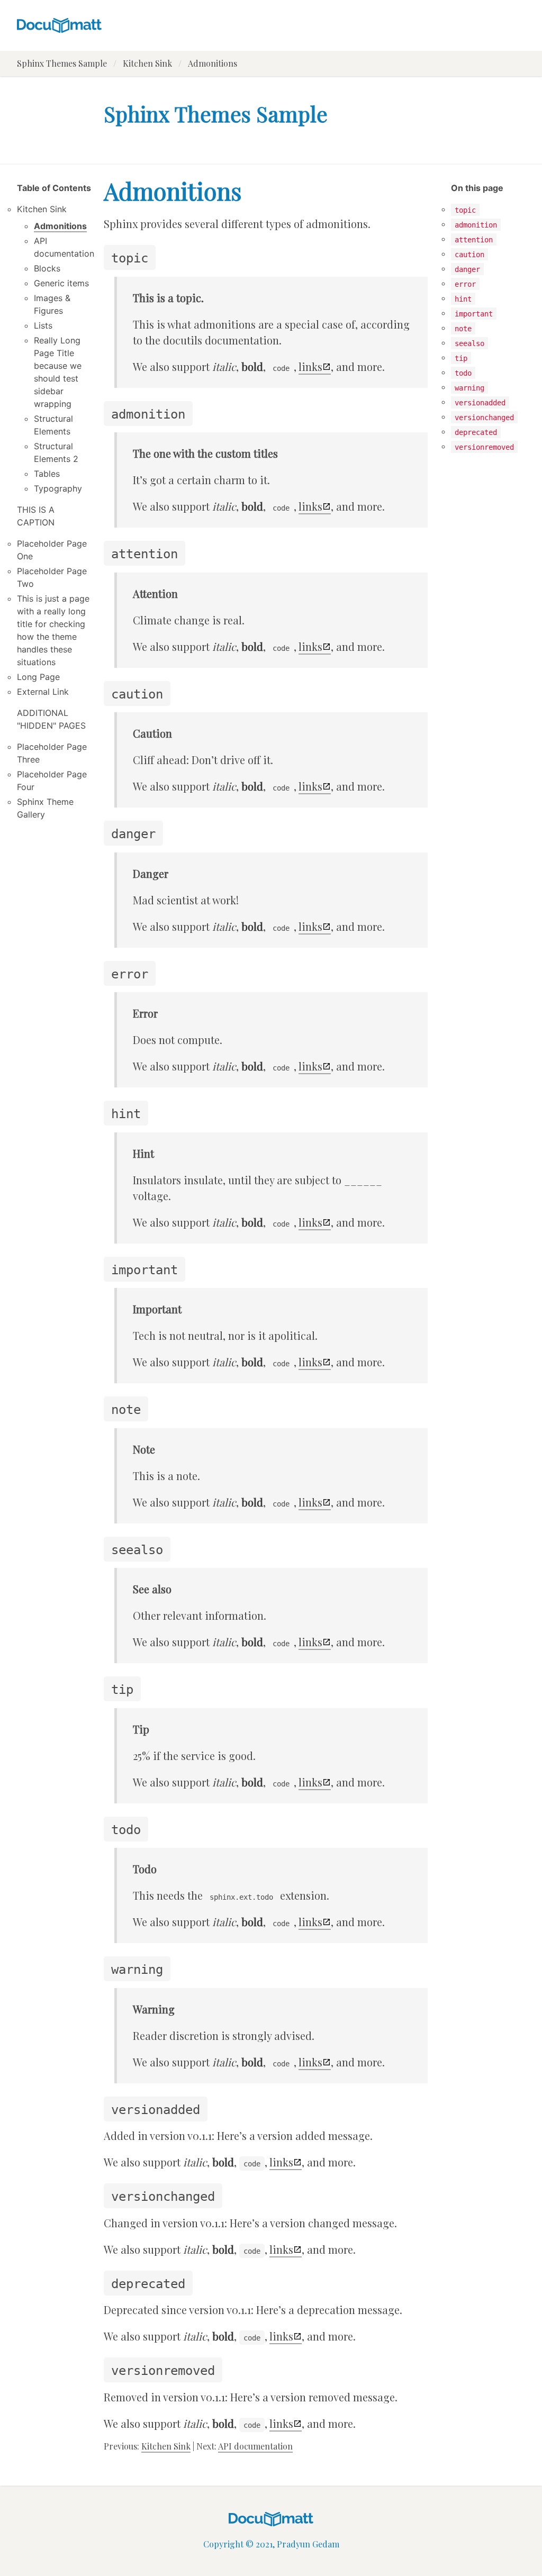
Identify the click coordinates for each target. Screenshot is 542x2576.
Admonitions (60, 226)
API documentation (255, 2446)
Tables (47, 474)
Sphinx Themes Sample (62, 63)
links (310, 366)
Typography (58, 488)
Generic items (61, 283)
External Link (43, 692)
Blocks (47, 268)
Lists (43, 325)
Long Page (38, 677)
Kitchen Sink (147, 63)
